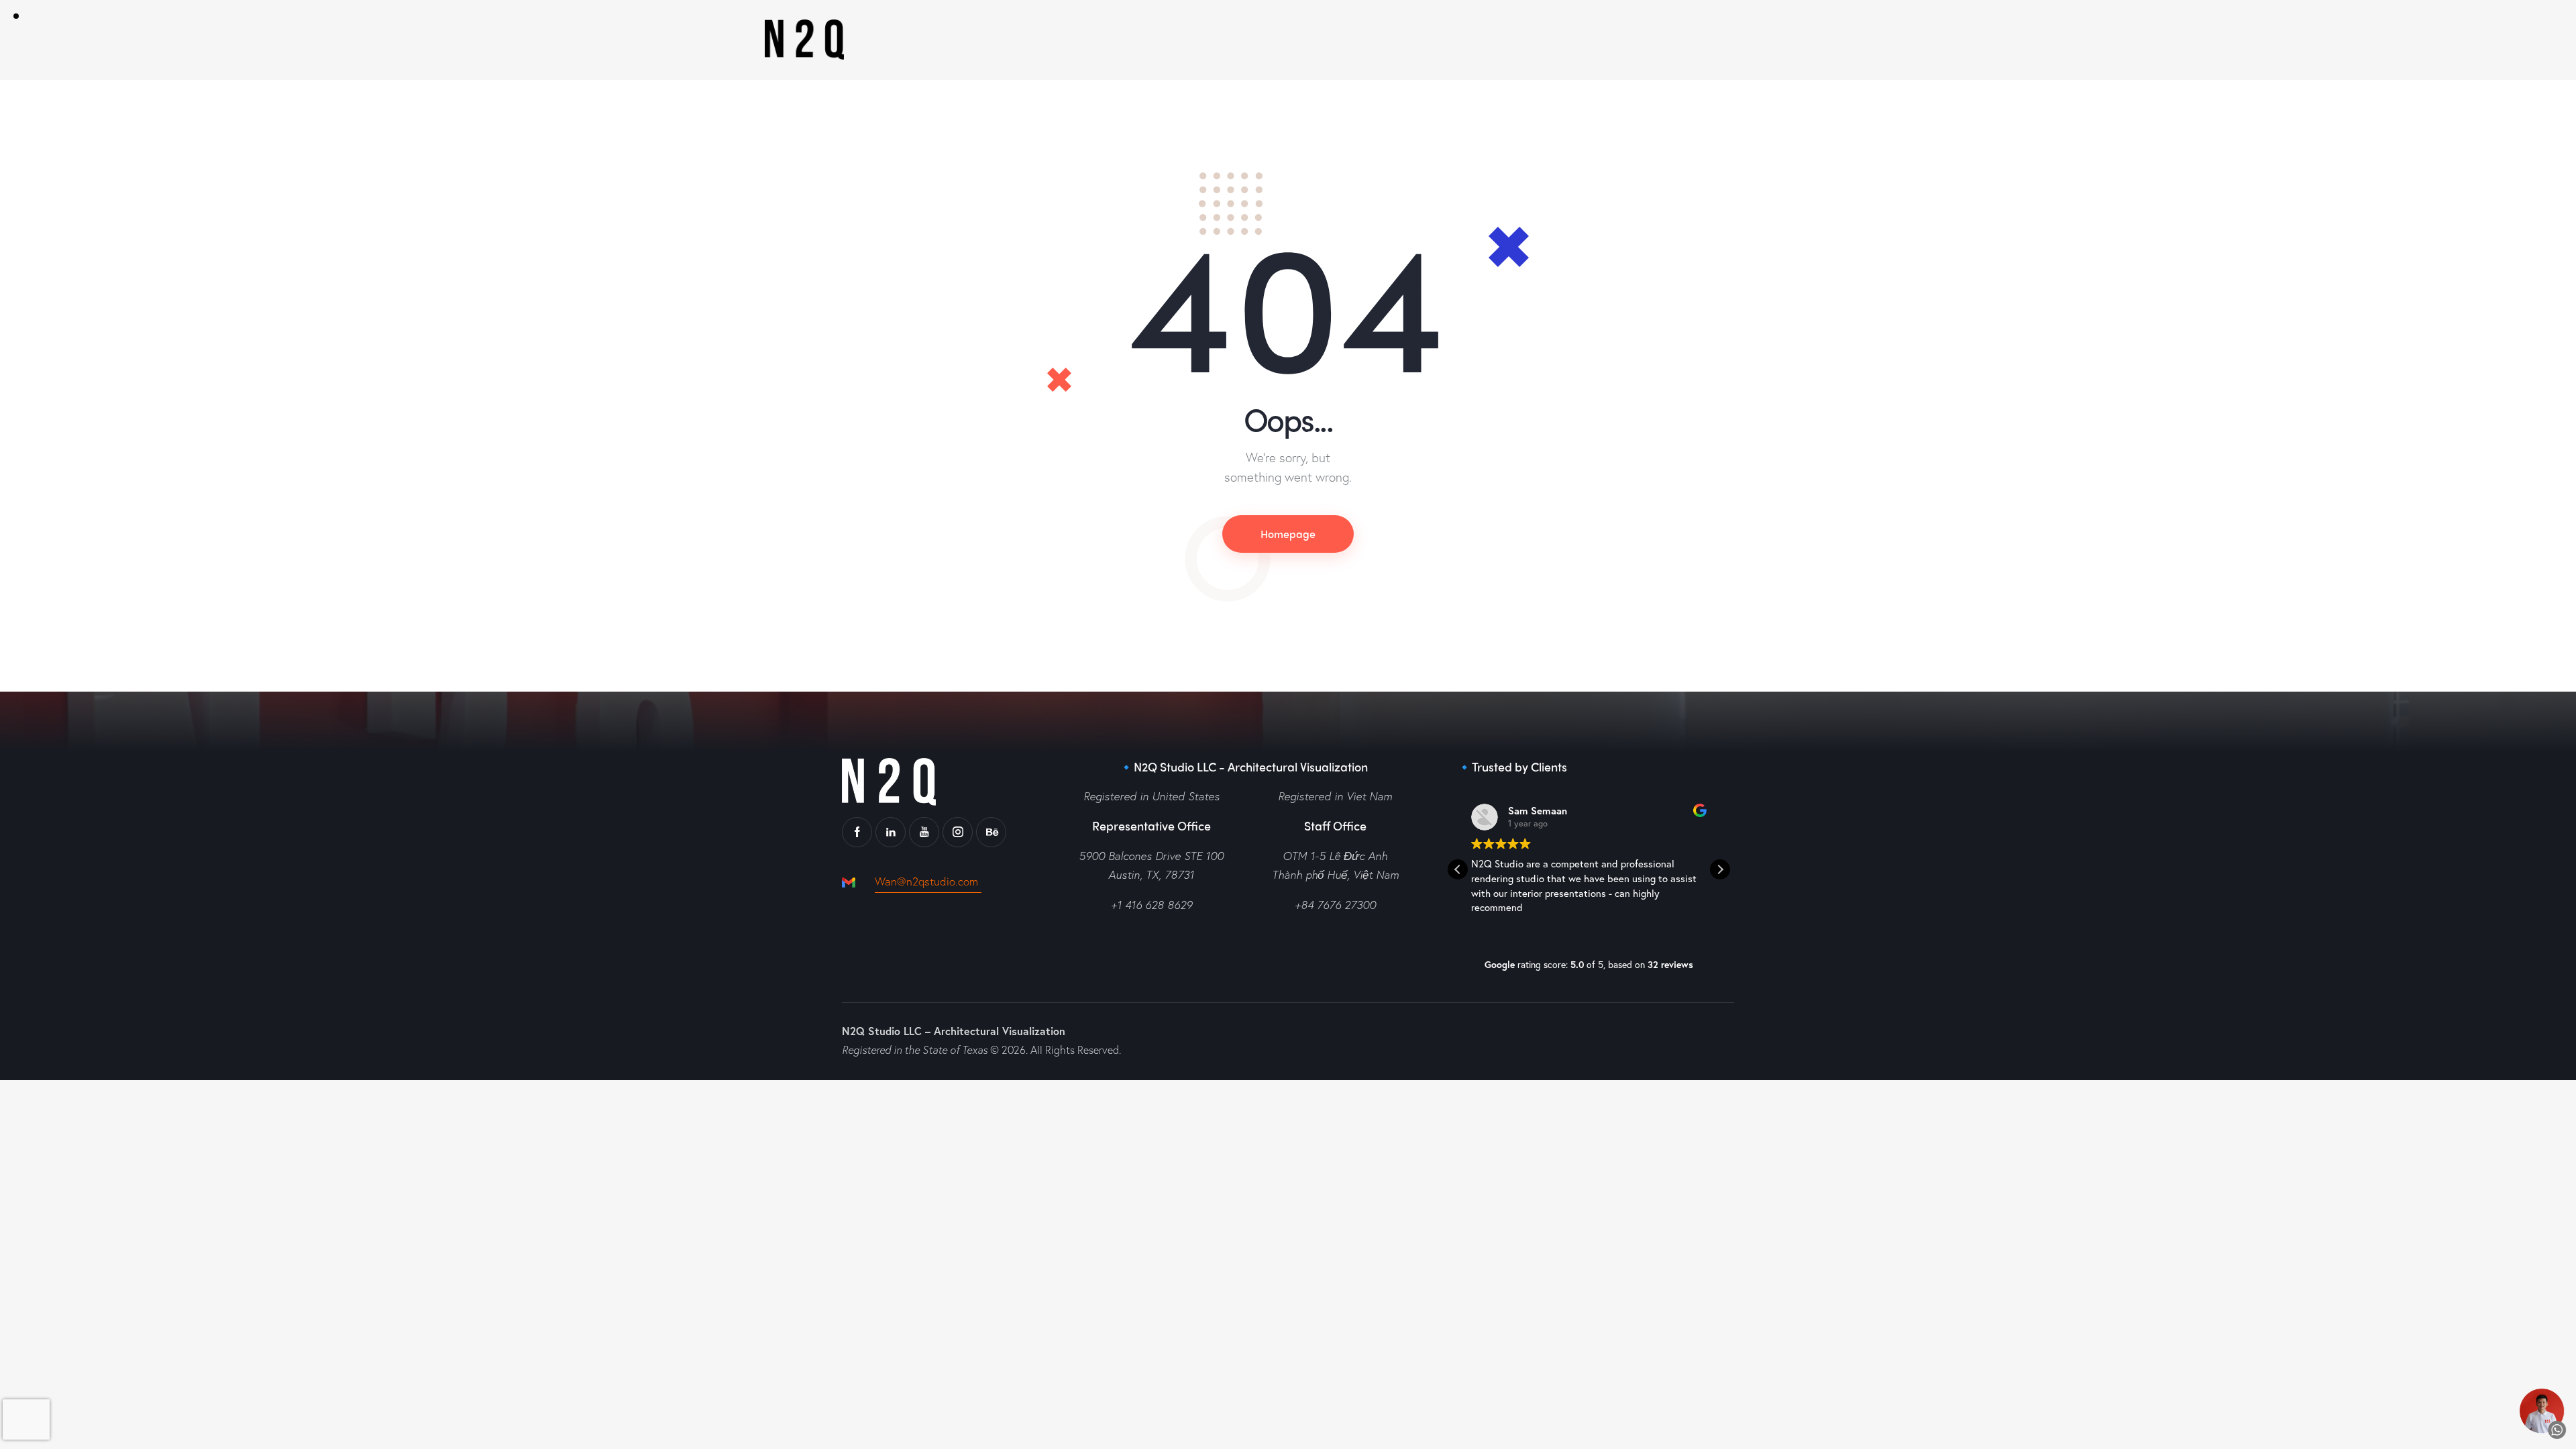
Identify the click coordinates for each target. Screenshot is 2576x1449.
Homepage (1288, 534)
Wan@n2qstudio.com (928, 881)
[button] (1720, 869)
